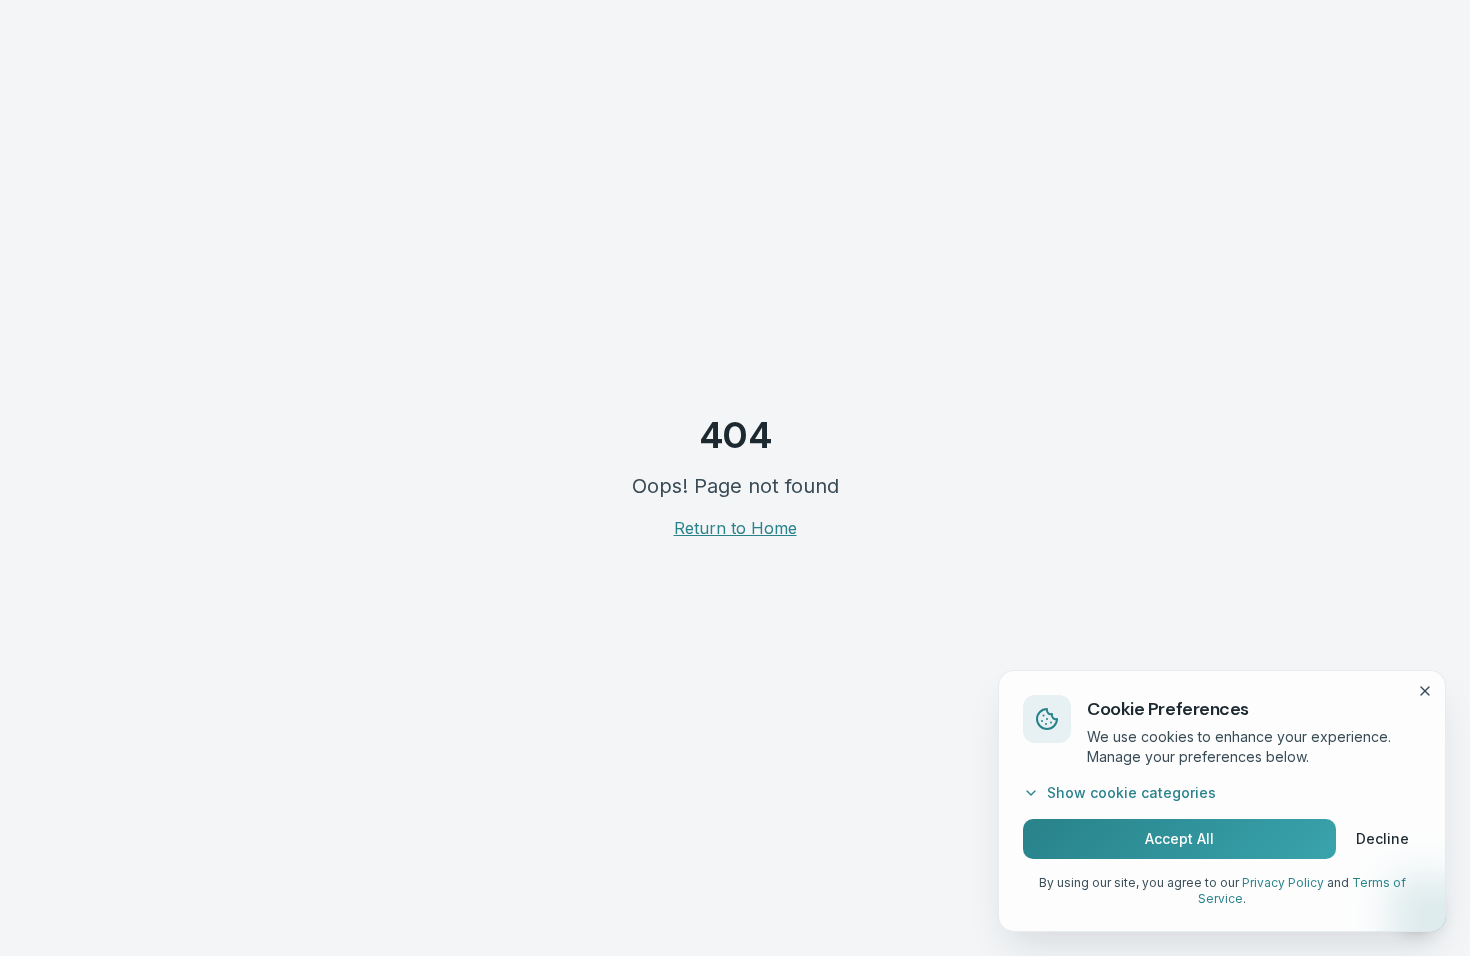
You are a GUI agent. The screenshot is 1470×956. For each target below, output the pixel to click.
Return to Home (735, 528)
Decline (1382, 838)
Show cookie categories (1131, 792)
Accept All (1179, 838)
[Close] (1425, 691)
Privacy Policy (1283, 882)
